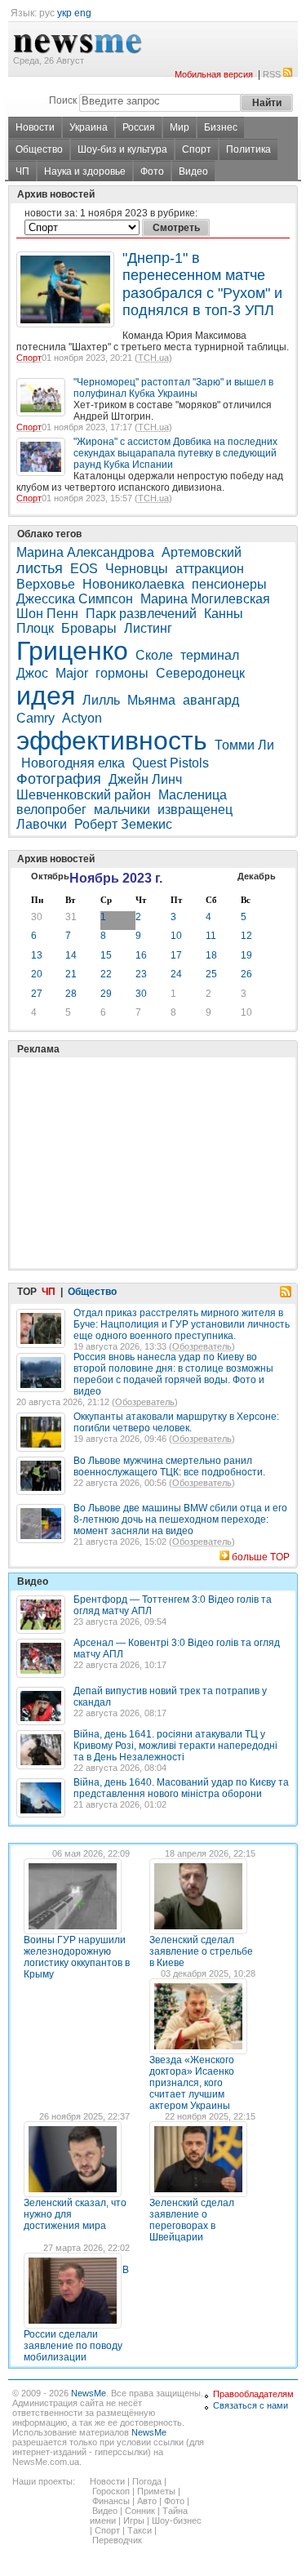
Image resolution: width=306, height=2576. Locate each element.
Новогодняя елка (73, 763)
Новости (35, 127)
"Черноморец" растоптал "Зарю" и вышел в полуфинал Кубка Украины (173, 388)
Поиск (63, 100)
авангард (211, 700)
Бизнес (221, 127)
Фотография (59, 779)
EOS (84, 569)
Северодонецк (200, 673)
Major (72, 673)
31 (71, 917)
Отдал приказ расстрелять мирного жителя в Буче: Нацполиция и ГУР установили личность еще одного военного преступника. (182, 1324)
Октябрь (50, 876)
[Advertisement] (139, 1122)
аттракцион (210, 569)
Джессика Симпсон (75, 599)
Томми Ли (244, 745)
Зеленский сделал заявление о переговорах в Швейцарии (192, 2220)
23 (141, 974)
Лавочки (42, 824)
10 (176, 936)
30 (37, 917)
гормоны (122, 673)
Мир (180, 127)
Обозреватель (202, 1346)
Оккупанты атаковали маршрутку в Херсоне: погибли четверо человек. (176, 1422)
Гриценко (72, 651)
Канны (224, 614)
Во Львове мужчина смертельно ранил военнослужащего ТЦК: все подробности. (169, 1466)
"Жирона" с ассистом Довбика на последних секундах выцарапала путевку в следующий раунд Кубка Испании (175, 453)
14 (71, 955)
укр (64, 13)
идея (46, 696)
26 (246, 974)
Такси (140, 2530)
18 (211, 955)
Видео (193, 171)
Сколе (154, 655)
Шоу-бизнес (177, 2520)
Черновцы (137, 569)
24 (176, 974)
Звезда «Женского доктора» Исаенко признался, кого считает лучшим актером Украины (192, 2083)
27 (37, 994)
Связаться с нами (251, 2405)
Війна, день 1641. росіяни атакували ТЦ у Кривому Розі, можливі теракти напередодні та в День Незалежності (175, 1746)
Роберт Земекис (123, 824)
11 (211, 936)
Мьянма (151, 700)
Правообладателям (253, 2394)
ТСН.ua (153, 358)
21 (71, 974)
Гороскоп (111, 2491)
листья (40, 568)
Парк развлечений (141, 614)
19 (246, 955)
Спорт (197, 149)
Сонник (140, 2511)
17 (176, 955)
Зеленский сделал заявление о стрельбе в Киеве (201, 1951)
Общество (39, 149)
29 (106, 994)
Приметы (156, 2491)
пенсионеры (229, 584)
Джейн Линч (145, 779)
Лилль (101, 700)
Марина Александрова (85, 552)
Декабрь (257, 876)
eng (83, 13)
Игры (134, 2520)
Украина (89, 127)
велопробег (51, 810)
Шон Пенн (47, 614)
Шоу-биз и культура (122, 149)
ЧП (22, 171)
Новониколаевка (133, 584)
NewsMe (89, 2393)
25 (211, 974)
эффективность (112, 741)
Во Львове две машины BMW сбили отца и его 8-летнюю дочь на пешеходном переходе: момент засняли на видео (180, 1519)
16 (141, 955)
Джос (32, 673)
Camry (35, 718)
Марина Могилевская (205, 599)
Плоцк (35, 628)
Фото (152, 171)
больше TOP (261, 1557)
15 (106, 955)
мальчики (122, 810)
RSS (272, 74)
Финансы (111, 2501)
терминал (210, 655)
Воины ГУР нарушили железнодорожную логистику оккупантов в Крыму (77, 1957)
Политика (248, 149)
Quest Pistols (171, 763)
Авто (147, 2501)
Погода (147, 2481)
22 (106, 974)
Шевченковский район (84, 795)
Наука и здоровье (85, 171)
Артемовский (202, 552)
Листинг (148, 628)
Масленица (193, 795)
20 (37, 974)
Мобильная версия (214, 74)
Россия (139, 127)
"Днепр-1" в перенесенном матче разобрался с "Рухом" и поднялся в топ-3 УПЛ (202, 284)
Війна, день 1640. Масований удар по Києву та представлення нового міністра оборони (181, 1788)
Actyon (82, 718)
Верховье (46, 584)
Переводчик (117, 2540)
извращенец (195, 810)
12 (246, 936)
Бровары (89, 628)
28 (71, 994)
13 (37, 955)
